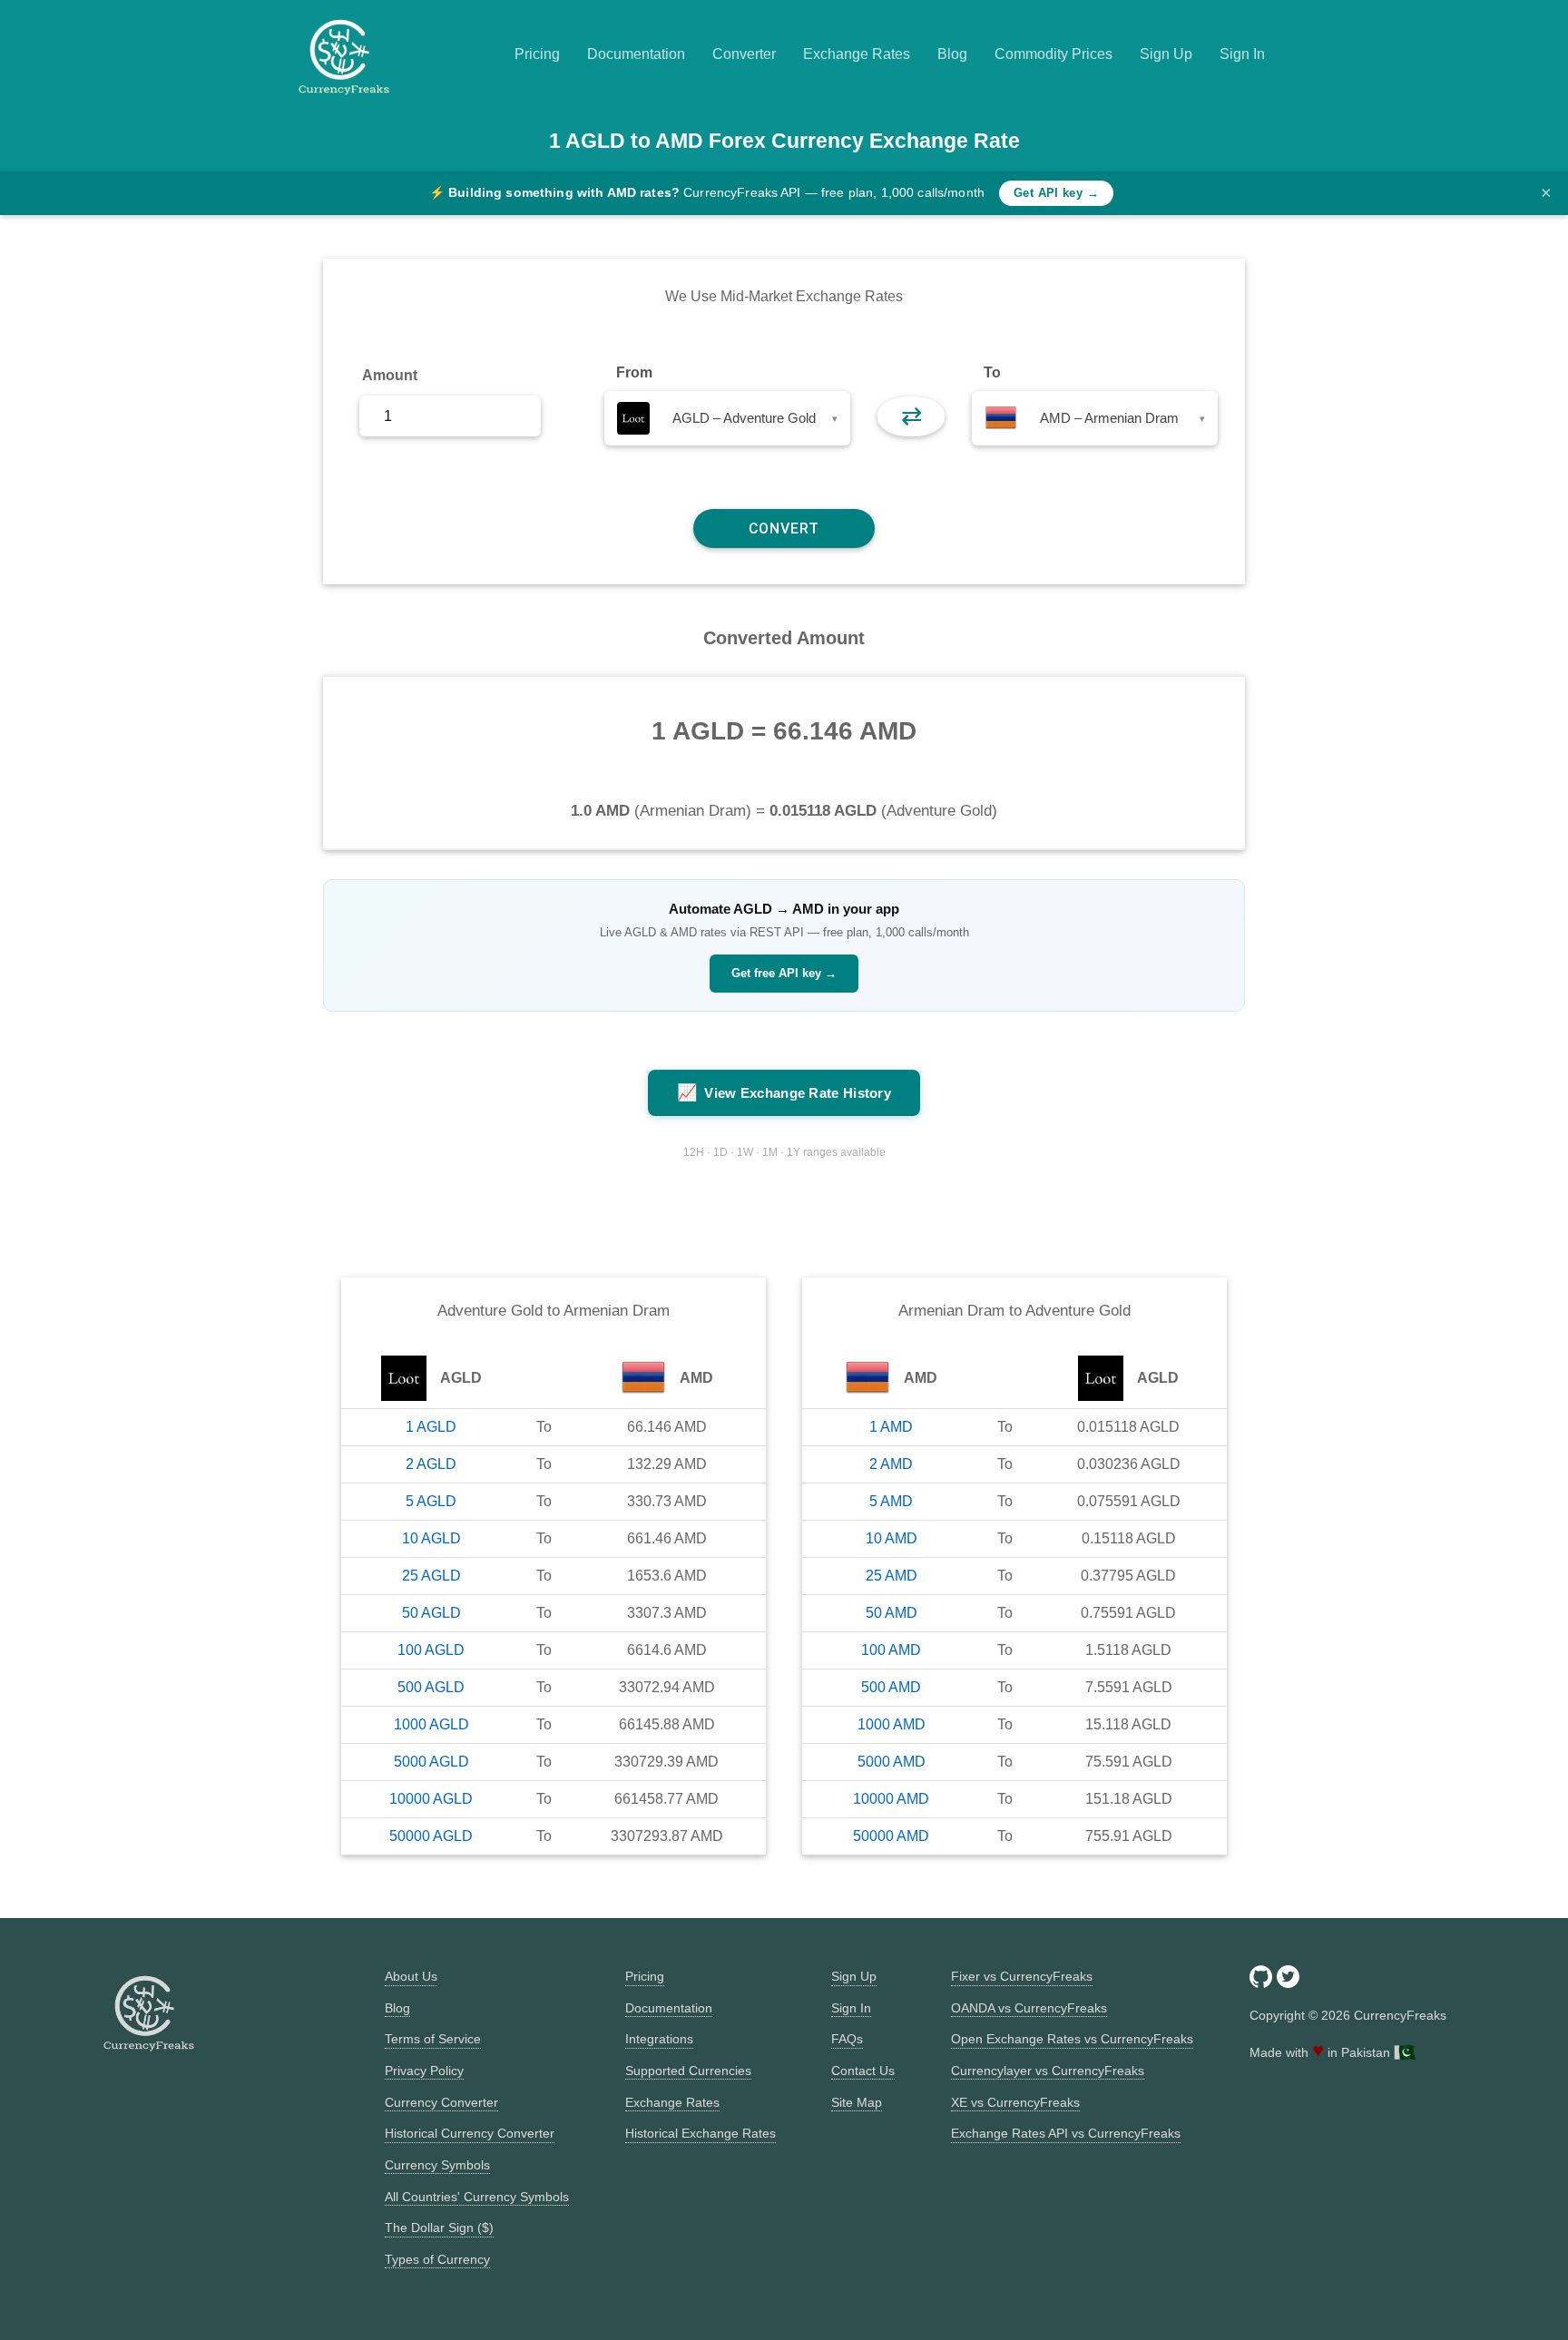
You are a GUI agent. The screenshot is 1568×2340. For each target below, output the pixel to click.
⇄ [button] (911, 416)
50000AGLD (431, 1836)
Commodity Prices (1053, 54)
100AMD (891, 1650)
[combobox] (727, 418)
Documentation (636, 54)
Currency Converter (441, 2102)
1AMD (891, 1427)
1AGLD (431, 1427)
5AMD (891, 1501)
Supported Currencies (688, 2071)
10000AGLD (431, 1799)
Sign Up (1166, 54)
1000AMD (892, 1724)
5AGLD (431, 1501)
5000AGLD (431, 1762)
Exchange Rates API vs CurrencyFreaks (1066, 2133)
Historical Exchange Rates (701, 2133)
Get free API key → (784, 973)
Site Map (857, 2102)
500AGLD (431, 1687)
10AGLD (431, 1538)
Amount (390, 375)
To (992, 372)
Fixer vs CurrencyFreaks (1022, 1976)
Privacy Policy (424, 2071)
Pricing (537, 54)
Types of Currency (437, 2259)
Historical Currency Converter (470, 2133)
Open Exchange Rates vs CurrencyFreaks (1072, 2039)
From (634, 372)
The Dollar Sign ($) (439, 2227)
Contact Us (863, 2071)
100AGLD (431, 1650)
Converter (744, 54)
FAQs (847, 2039)
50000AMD (891, 1836)
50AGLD (431, 1613)
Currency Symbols (437, 2165)
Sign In (1242, 54)
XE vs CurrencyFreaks (1015, 2102)
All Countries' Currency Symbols (477, 2197)
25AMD (892, 1576)
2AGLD (431, 1464)
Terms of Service (433, 2039)
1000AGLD (431, 1724)
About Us (411, 1976)
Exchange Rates (857, 54)
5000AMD (892, 1762)
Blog (952, 54)
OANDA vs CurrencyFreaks (1029, 2008)
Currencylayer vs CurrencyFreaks (1048, 2071)
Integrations (659, 2039)
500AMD (891, 1687)
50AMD (892, 1613)
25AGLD (431, 1576)
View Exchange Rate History (784, 1092)
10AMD (892, 1538)
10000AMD (891, 1799)
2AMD (891, 1464)
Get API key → (1056, 193)
